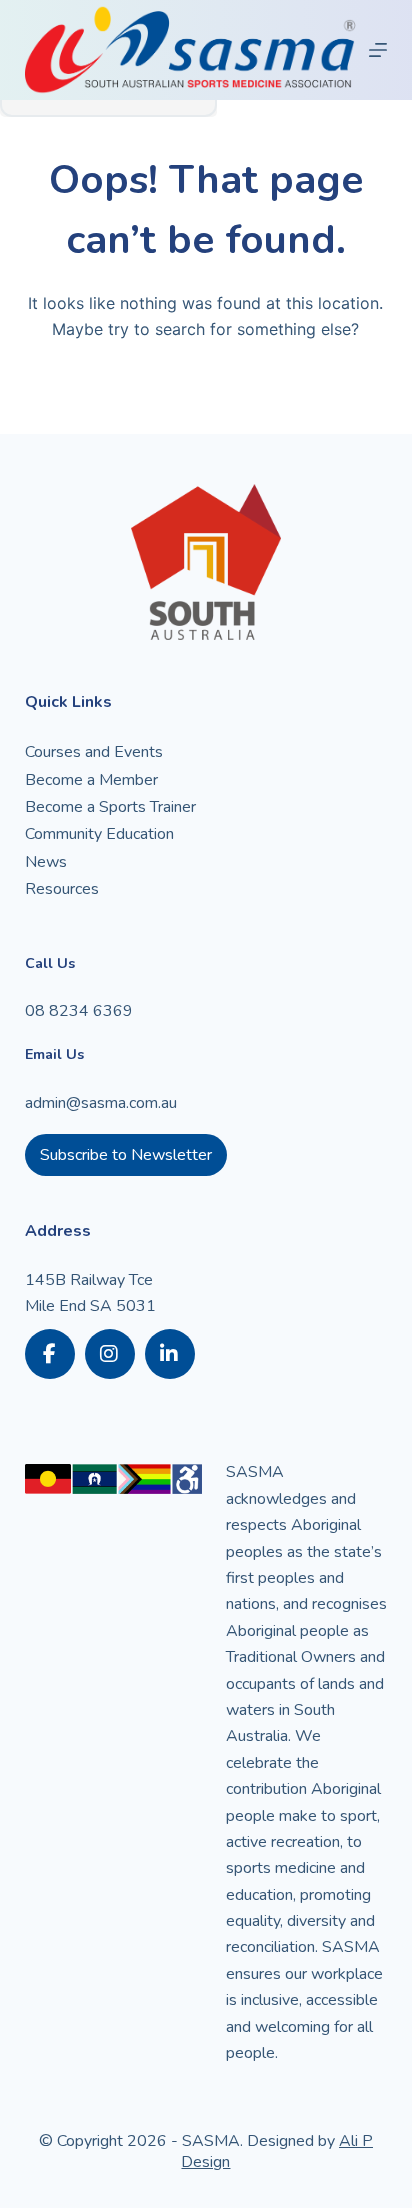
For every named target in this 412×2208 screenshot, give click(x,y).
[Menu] (378, 50)
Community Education (99, 834)
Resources (62, 889)
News (46, 862)
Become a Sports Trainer (110, 807)
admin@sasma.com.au (101, 1103)
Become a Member (91, 780)
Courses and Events (94, 752)
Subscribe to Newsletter (126, 1155)
